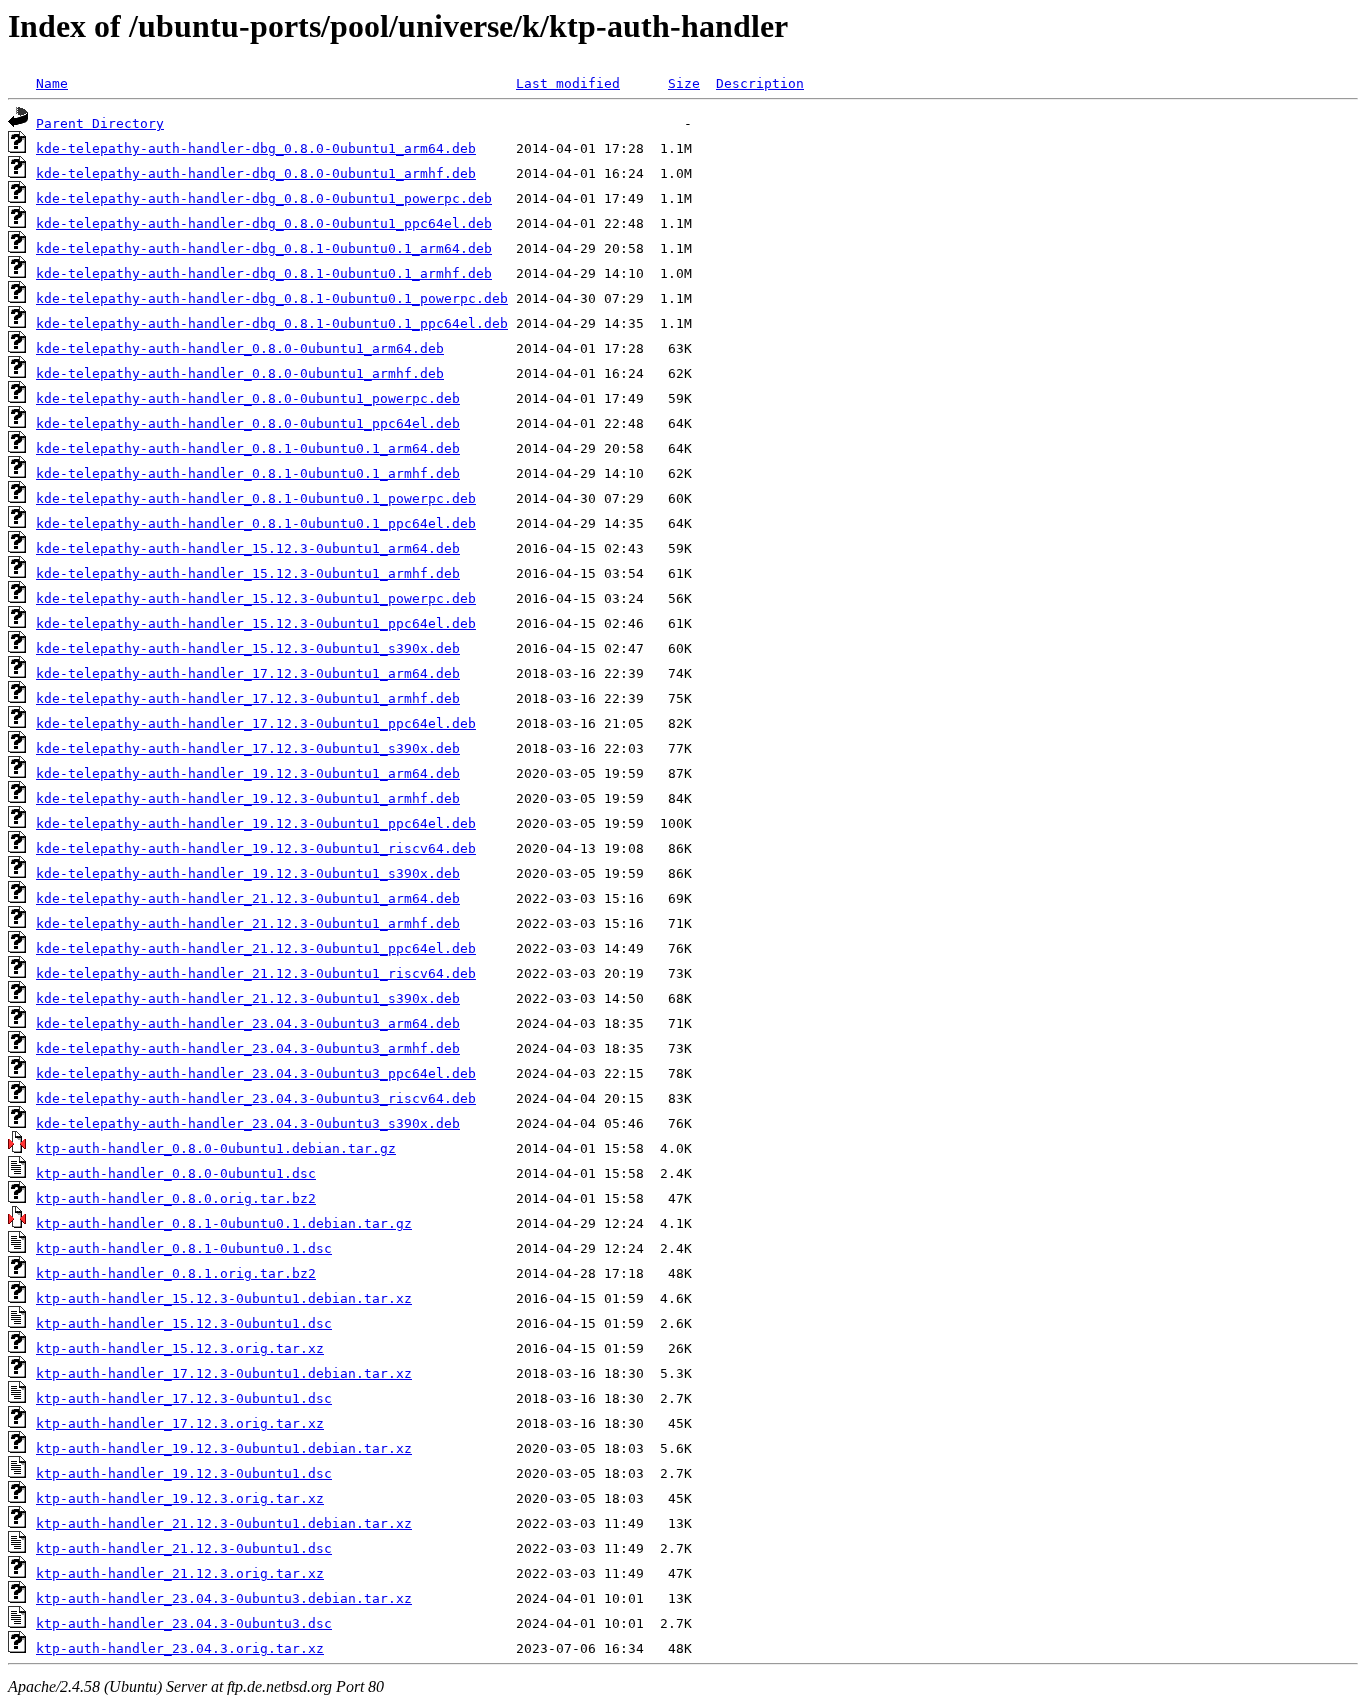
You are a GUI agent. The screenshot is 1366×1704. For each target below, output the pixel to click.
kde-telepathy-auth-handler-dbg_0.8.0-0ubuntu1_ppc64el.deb (264, 223)
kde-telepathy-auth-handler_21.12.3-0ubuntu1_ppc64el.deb (256, 948)
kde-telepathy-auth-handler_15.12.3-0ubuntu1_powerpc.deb (256, 598)
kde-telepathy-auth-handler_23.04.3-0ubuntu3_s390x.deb (248, 1123)
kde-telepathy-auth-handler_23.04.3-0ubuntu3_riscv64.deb (256, 1098)
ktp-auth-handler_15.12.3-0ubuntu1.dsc (184, 1323)
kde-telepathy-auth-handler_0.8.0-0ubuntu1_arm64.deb (240, 348)
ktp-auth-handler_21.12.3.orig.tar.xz (180, 1573)
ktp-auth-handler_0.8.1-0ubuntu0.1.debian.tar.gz (224, 1223)
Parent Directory (100, 123)
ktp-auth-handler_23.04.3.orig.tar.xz (180, 1648)
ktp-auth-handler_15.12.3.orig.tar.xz (180, 1348)
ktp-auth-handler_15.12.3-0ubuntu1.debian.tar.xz (224, 1298)
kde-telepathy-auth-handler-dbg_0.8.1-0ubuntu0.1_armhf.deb (264, 273)
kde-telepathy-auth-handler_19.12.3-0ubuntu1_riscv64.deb (256, 848)
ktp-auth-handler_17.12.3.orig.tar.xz (180, 1423)
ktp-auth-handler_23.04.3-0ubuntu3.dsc (184, 1623)
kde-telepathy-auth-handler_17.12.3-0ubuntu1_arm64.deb (248, 673)
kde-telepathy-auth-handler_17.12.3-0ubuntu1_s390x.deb (248, 748)
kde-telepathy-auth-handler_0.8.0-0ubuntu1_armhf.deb (240, 373)
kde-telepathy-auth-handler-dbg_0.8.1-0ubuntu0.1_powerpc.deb (272, 298)
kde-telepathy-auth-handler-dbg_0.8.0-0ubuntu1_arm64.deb (256, 148)
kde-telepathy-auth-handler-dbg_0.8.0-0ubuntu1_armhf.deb (256, 173)
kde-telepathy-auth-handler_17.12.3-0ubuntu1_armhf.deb (248, 698)
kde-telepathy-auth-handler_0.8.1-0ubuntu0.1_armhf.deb (248, 473)
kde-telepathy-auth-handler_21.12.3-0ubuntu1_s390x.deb (248, 998)
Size (684, 83)
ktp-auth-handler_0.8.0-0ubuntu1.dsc (176, 1173)
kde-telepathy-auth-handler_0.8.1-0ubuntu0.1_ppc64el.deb (256, 523)
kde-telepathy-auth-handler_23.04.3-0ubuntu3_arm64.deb (248, 1023)
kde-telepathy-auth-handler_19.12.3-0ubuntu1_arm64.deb (248, 773)
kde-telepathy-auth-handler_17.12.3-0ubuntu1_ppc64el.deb (256, 723)
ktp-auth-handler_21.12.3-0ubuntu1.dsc (184, 1548)
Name (52, 83)
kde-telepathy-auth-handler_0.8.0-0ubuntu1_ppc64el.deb (248, 423)
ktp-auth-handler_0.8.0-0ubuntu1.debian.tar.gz (216, 1148)
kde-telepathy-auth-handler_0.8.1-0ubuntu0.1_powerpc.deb (256, 498)
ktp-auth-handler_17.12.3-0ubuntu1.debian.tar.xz (224, 1373)
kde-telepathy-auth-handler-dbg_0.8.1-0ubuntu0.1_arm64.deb (264, 248)
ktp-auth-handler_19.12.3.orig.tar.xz (180, 1498)
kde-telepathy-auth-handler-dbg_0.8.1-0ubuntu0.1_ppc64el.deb (272, 323)
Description (760, 83)
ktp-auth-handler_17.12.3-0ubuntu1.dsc (184, 1398)
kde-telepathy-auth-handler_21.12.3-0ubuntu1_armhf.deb (248, 923)
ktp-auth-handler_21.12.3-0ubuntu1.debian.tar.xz (224, 1523)
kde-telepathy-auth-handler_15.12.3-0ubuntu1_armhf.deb (248, 573)
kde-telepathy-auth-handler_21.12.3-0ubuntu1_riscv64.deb (256, 973)
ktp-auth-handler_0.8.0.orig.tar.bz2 (176, 1198)
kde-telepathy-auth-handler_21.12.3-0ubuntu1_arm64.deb (248, 898)
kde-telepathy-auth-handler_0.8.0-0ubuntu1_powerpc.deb (248, 398)
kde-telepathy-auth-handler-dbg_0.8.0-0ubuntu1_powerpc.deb (264, 198)
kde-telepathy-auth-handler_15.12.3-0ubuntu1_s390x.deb (248, 648)
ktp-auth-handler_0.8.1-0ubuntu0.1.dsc (184, 1248)
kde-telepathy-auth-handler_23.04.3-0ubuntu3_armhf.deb (248, 1048)
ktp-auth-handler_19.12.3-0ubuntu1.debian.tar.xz (224, 1448)
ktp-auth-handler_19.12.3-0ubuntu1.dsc (184, 1473)
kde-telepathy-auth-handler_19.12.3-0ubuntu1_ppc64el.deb (256, 823)
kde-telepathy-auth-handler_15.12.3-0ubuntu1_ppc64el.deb (256, 623)
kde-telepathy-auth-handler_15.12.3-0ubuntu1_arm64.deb (248, 548)
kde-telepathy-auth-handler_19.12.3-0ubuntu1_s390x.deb (248, 873)
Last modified (568, 83)
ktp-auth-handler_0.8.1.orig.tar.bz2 (176, 1273)
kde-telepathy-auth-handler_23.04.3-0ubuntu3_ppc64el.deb (256, 1073)
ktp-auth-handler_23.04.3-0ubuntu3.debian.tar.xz (224, 1598)
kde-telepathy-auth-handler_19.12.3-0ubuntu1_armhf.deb (248, 798)
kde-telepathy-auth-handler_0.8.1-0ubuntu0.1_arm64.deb (248, 448)
